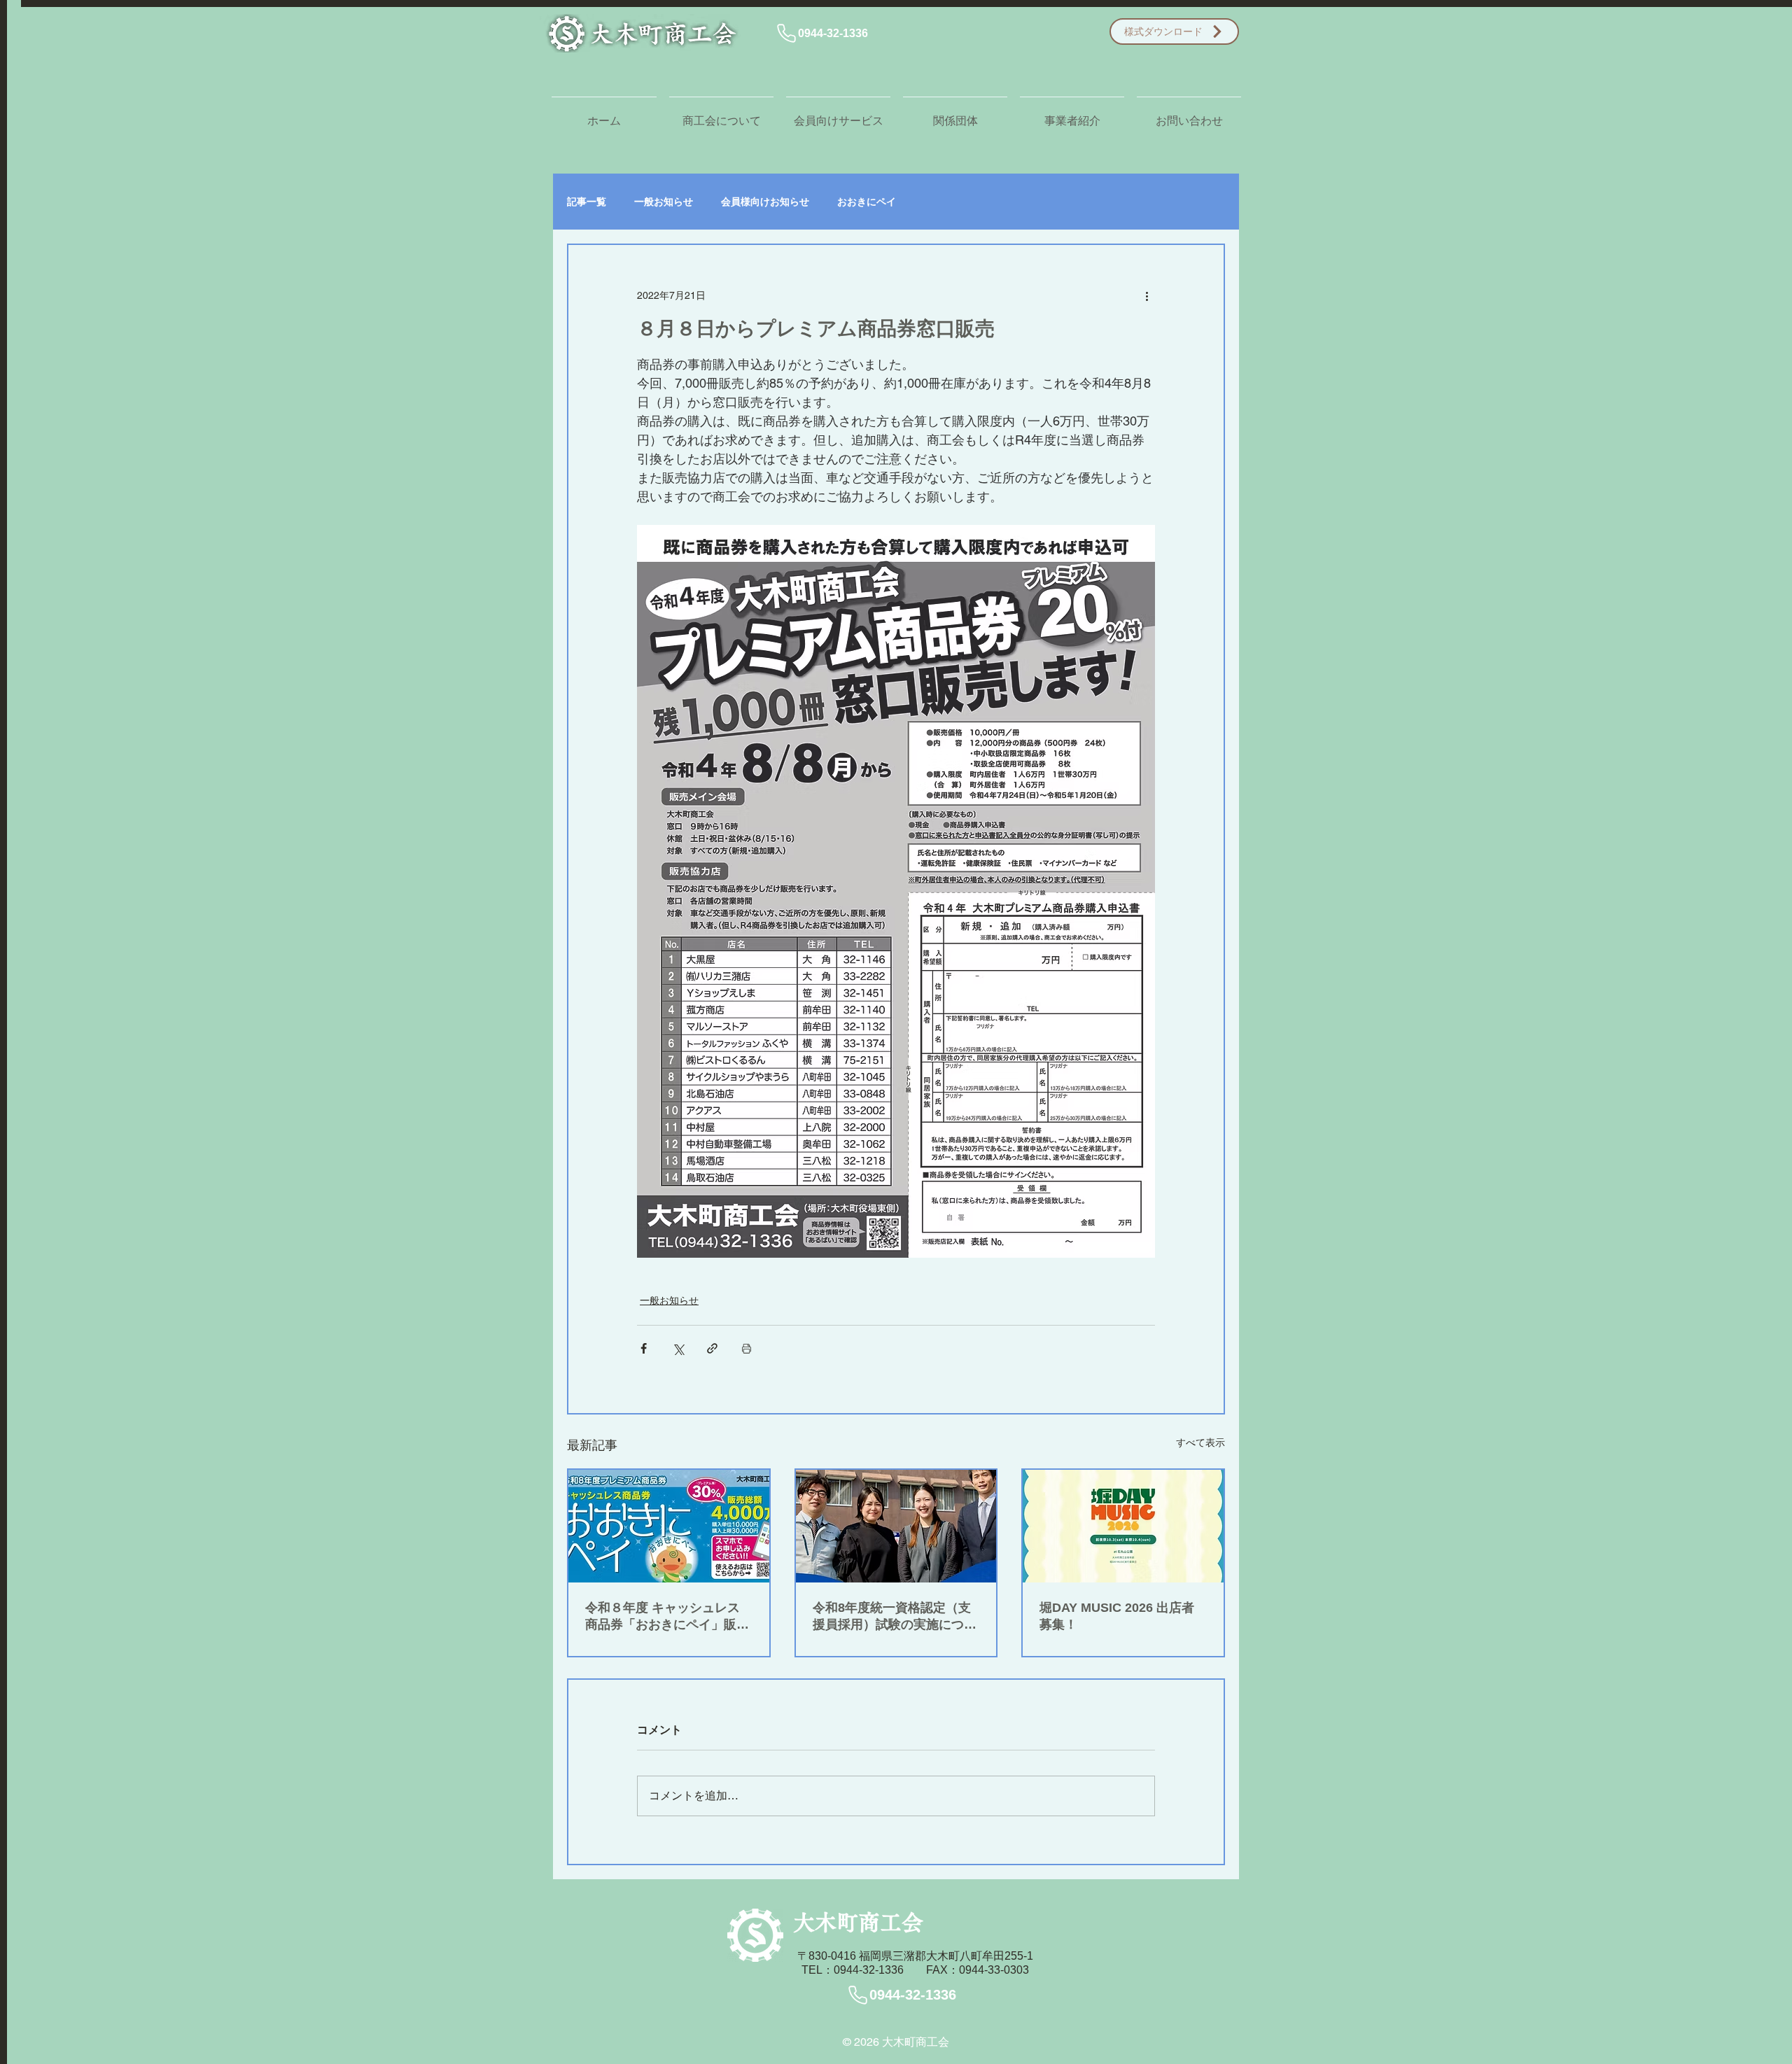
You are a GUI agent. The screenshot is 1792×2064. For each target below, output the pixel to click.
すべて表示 (1200, 1442)
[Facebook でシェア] (644, 1348)
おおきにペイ (867, 202)
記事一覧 (587, 202)
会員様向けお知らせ (765, 202)
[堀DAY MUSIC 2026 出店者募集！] (1123, 1526)
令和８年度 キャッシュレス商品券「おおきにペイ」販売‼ (663, 1617)
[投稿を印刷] (747, 1348)
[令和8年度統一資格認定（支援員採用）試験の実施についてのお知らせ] (896, 1526)
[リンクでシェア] (712, 1348)
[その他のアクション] (1147, 295)
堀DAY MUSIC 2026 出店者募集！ (1117, 1616)
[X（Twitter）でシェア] (678, 1348)
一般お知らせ (664, 202)
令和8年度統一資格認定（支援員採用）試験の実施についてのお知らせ (895, 1617)
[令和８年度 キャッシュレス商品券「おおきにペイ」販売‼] (669, 1526)
